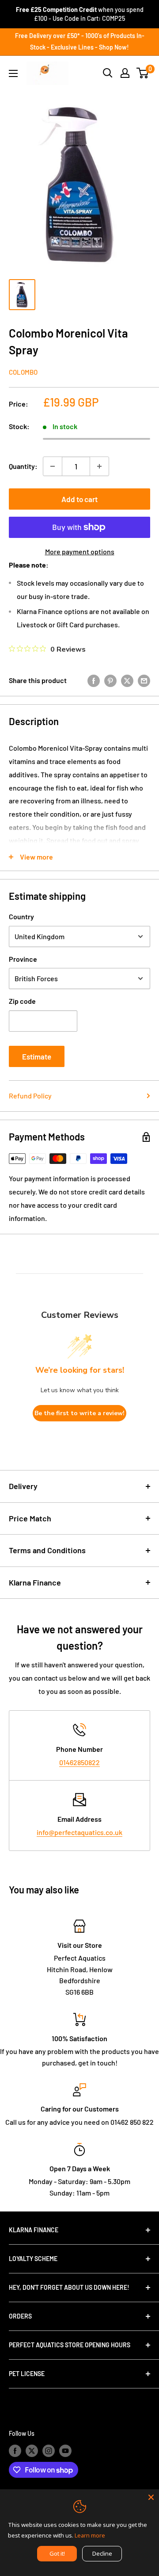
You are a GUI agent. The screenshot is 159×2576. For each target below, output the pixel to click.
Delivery (23, 1486)
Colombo (23, 372)
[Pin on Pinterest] (110, 680)
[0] (143, 73)
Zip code (22, 1001)
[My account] (125, 73)
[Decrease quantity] (53, 466)
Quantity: (23, 466)
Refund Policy (30, 1096)
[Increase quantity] (99, 466)
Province (23, 959)
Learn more (90, 2535)
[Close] (151, 2497)
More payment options (80, 551)
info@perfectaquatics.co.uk (79, 1832)
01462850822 (79, 1762)
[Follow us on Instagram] (49, 2450)
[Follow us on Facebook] (15, 2450)
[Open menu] (13, 73)
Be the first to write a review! (79, 1413)
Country (21, 916)
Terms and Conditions (47, 1550)
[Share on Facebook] (94, 680)
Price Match (30, 1518)
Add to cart (79, 499)
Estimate (37, 1056)
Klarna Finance (35, 1582)
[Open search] (108, 73)
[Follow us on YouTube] (65, 2450)
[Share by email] (144, 680)
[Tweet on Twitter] (127, 680)
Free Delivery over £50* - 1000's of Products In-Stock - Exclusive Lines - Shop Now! (80, 41)
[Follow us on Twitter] (32, 2450)
